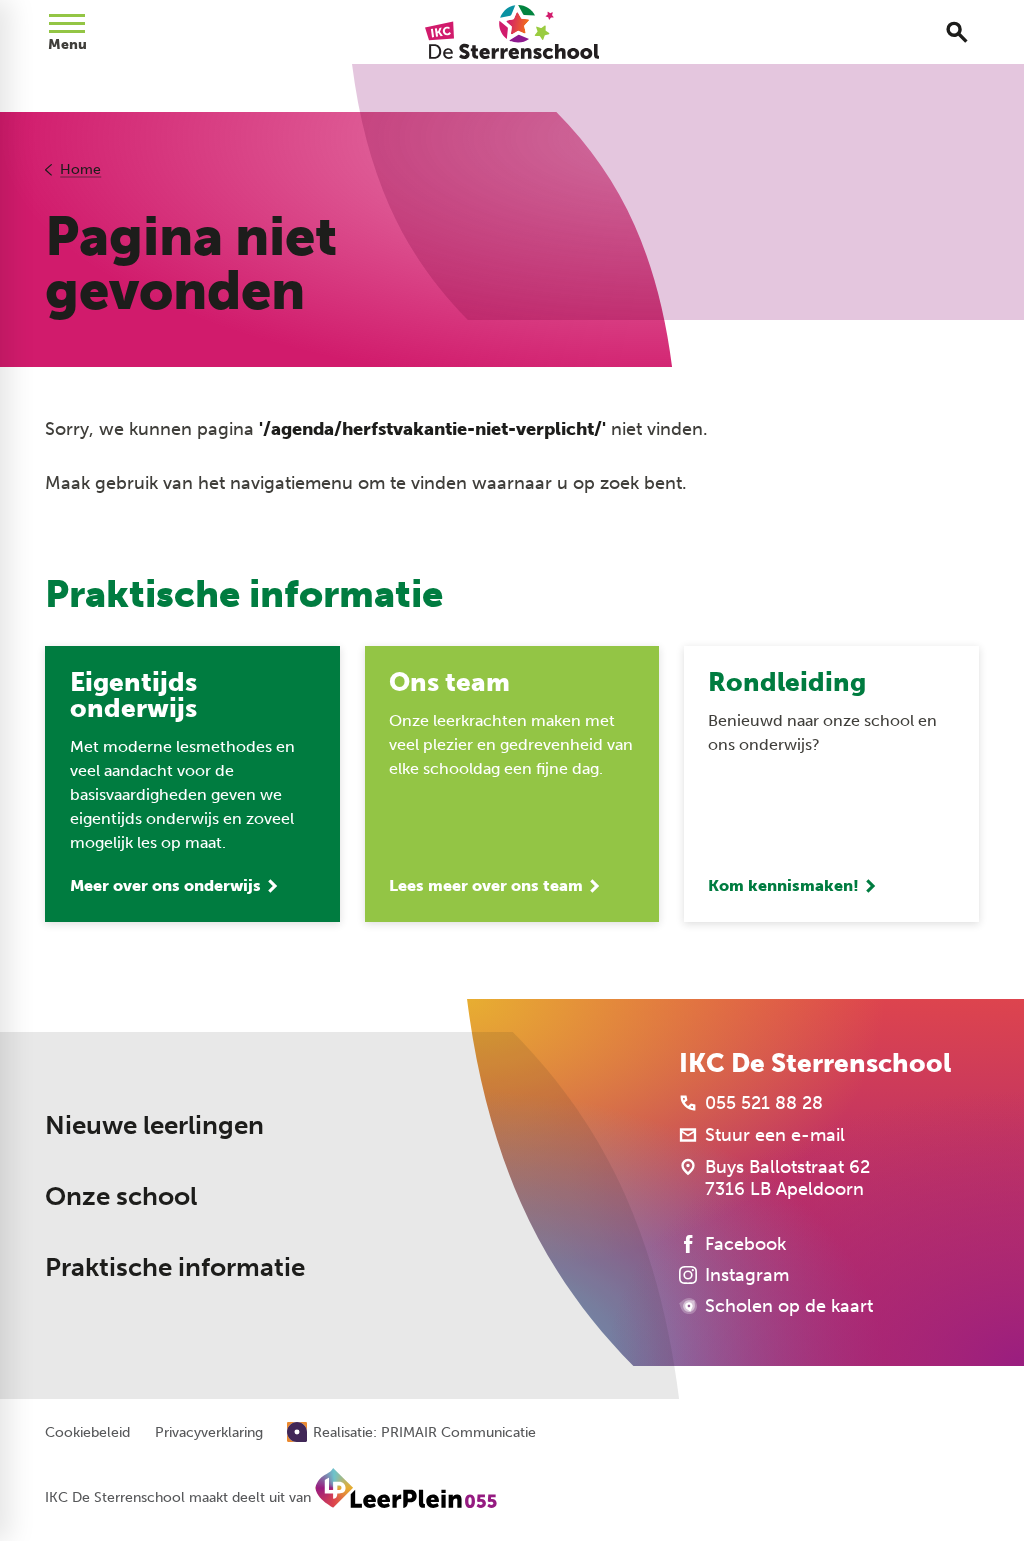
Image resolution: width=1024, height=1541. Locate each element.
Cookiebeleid (87, 1433)
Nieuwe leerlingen (154, 1125)
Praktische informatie (175, 1267)
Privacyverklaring (209, 1433)
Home (80, 169)
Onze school (121, 1196)
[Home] (511, 32)
